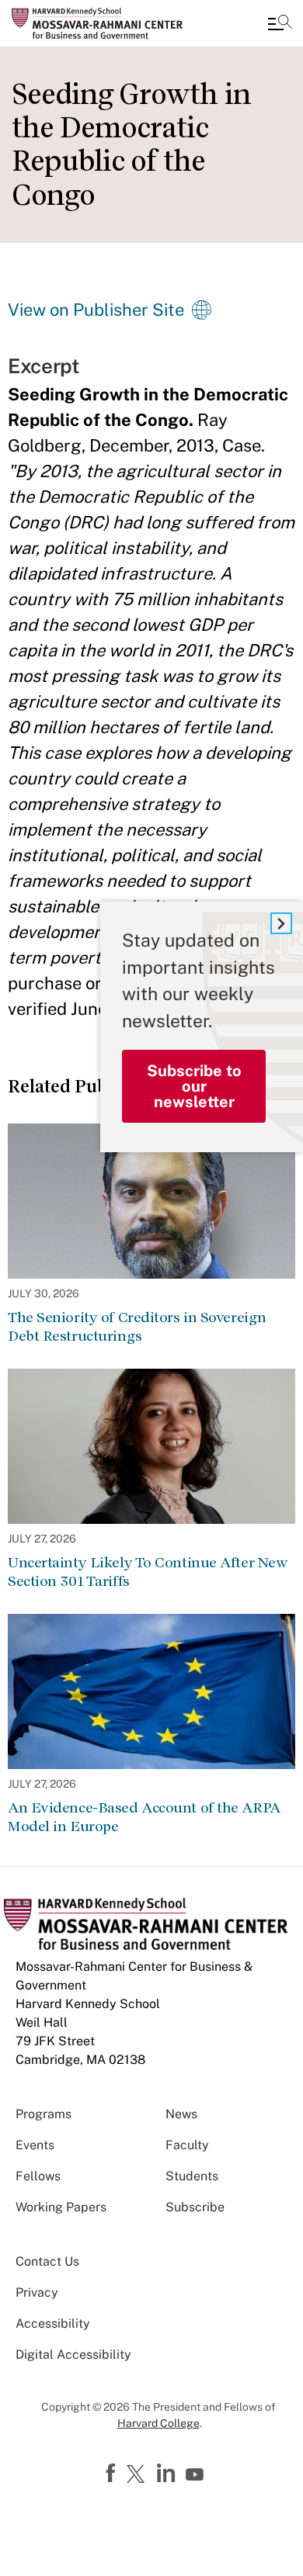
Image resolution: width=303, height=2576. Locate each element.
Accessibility (53, 2323)
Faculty (187, 2145)
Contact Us (47, 2261)
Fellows (38, 2176)
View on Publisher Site (96, 310)
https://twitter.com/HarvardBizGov (138, 2475)
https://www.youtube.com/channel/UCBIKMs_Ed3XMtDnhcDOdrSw (197, 2475)
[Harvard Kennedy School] (105, 23)
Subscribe (195, 2207)
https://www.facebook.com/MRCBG (113, 2474)
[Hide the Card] (281, 923)
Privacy (37, 2292)
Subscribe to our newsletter (194, 1086)
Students (192, 2176)
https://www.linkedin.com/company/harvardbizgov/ (168, 2474)
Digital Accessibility (73, 2354)
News (181, 2114)
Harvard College (158, 2423)
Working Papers (61, 2207)
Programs (44, 2114)
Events (35, 2145)
